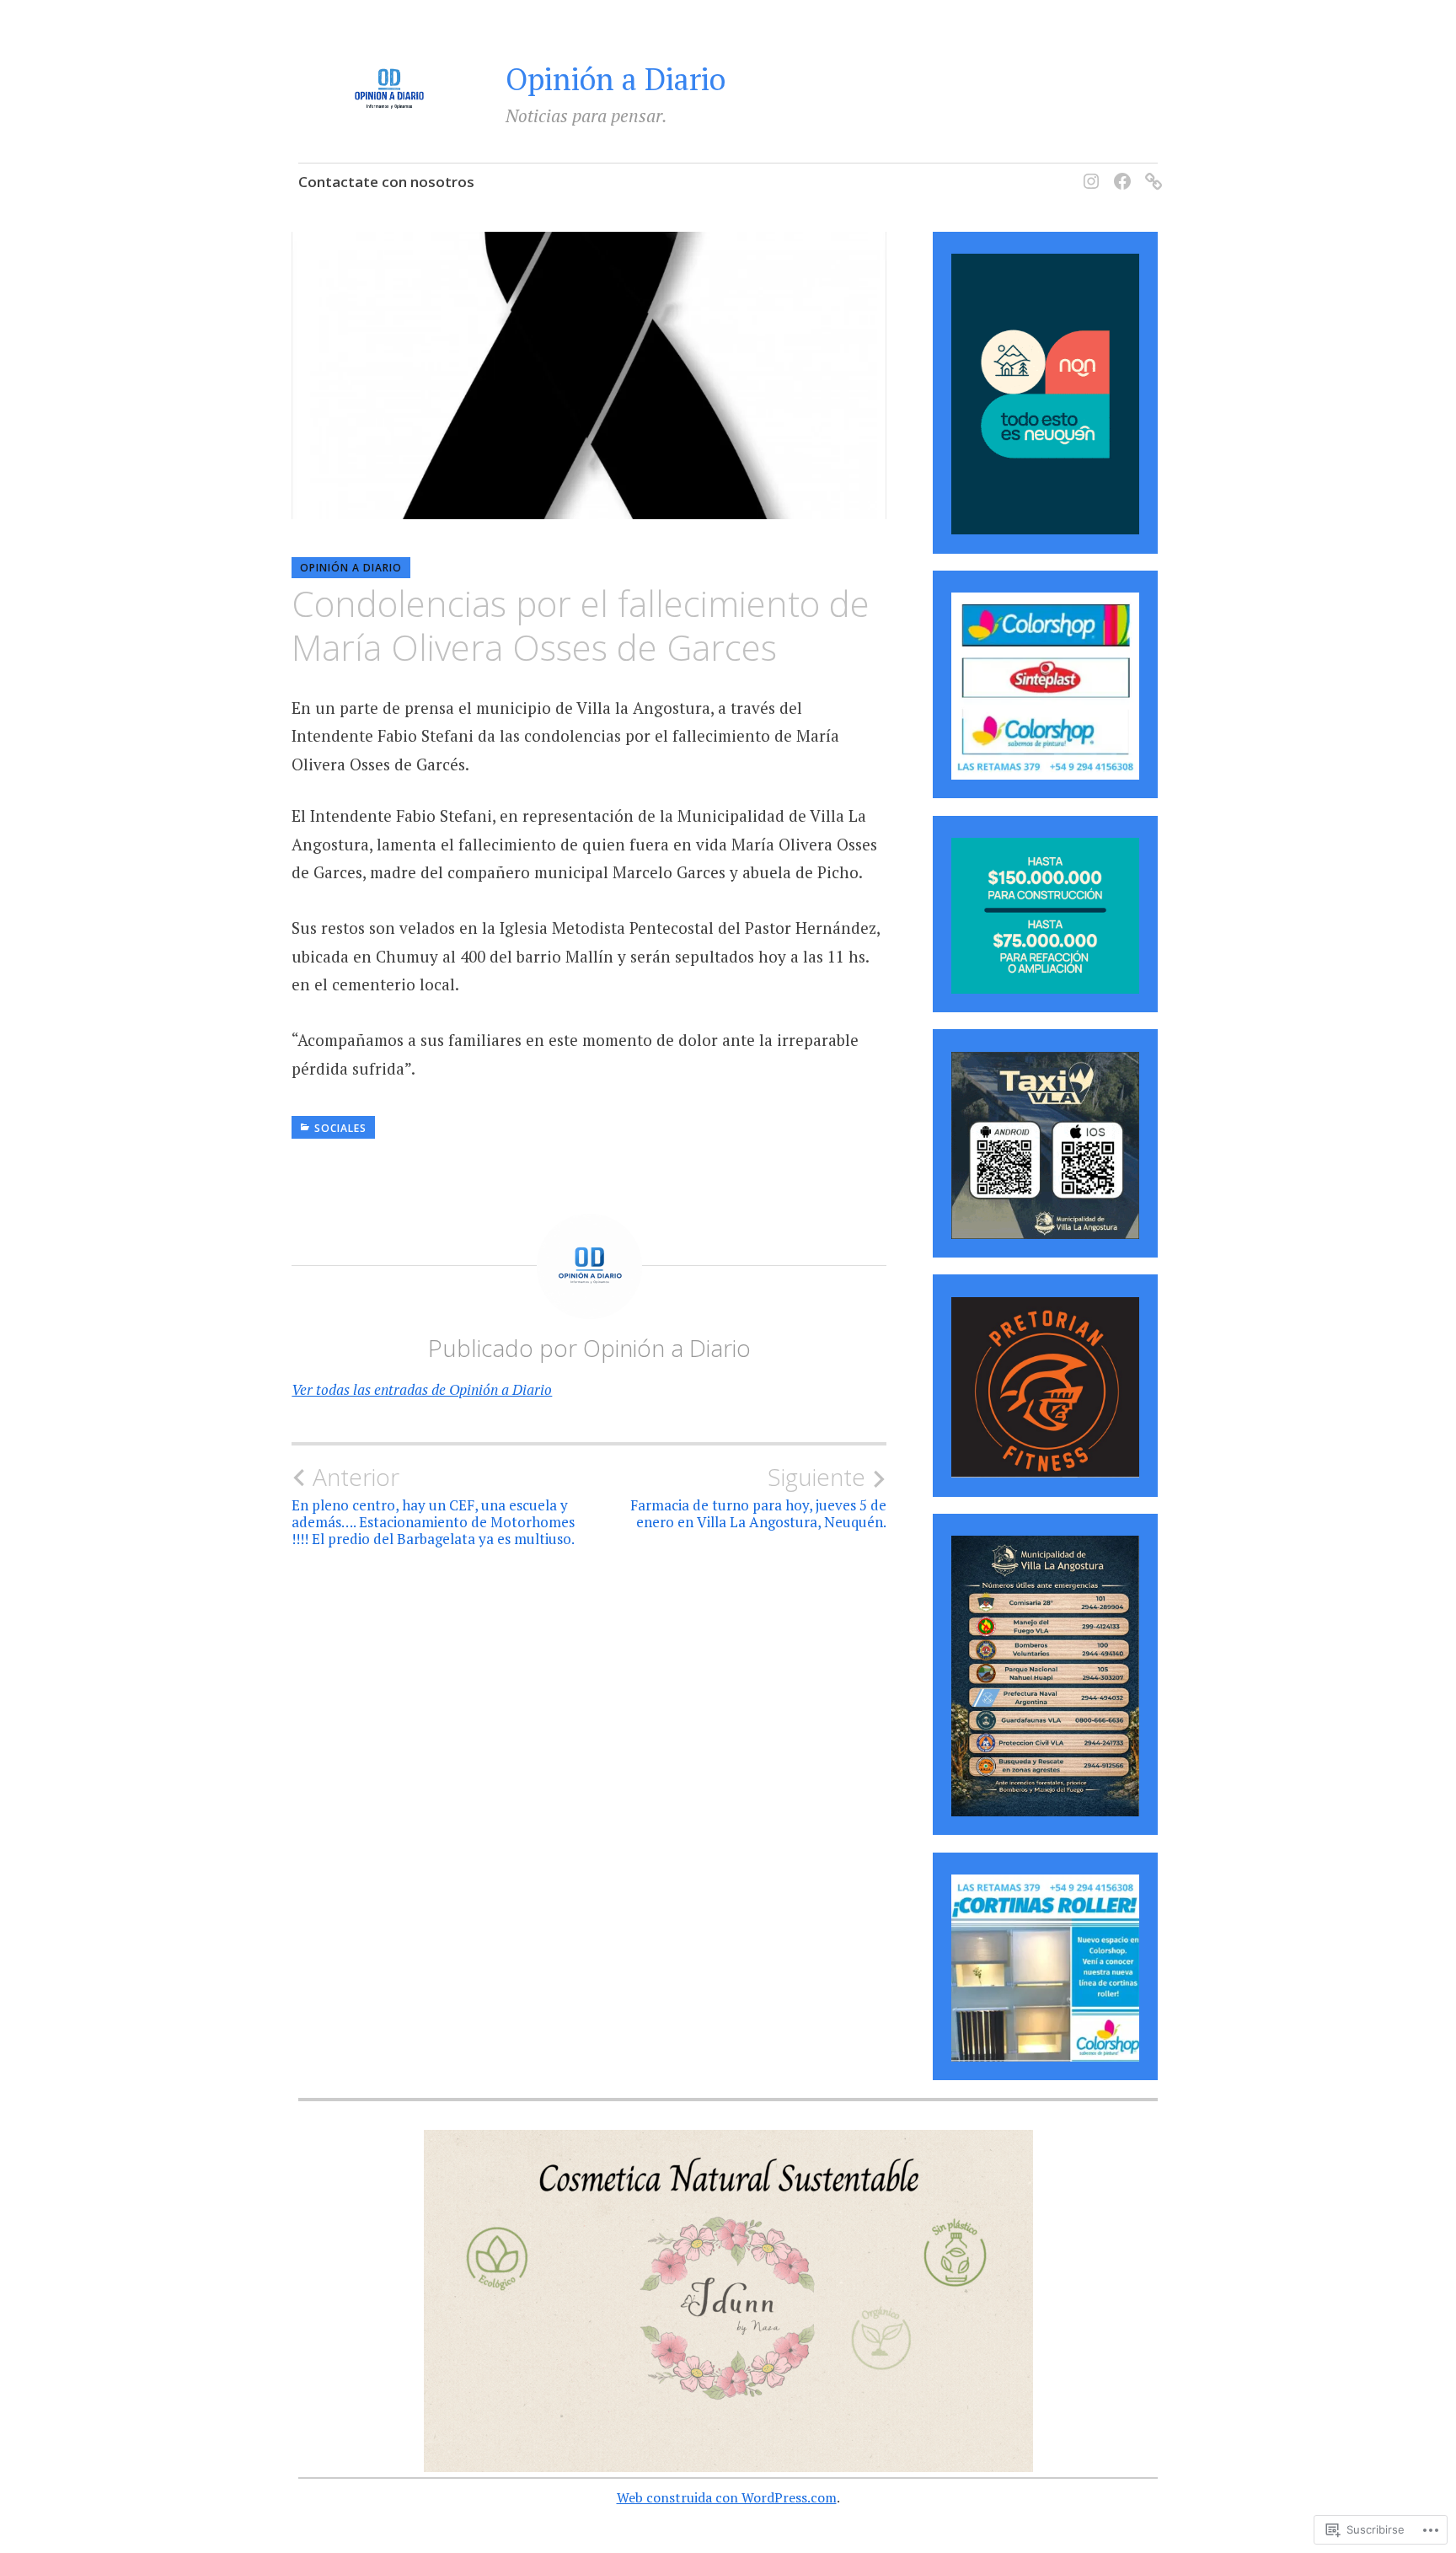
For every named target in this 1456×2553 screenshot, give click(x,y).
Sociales (340, 1128)
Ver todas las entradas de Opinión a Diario (422, 1389)
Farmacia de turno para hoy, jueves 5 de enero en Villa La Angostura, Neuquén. (758, 1497)
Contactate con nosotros (386, 182)
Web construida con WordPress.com (727, 2497)
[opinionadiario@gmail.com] (1151, 172)
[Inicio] (1088, 172)
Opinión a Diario (616, 79)
